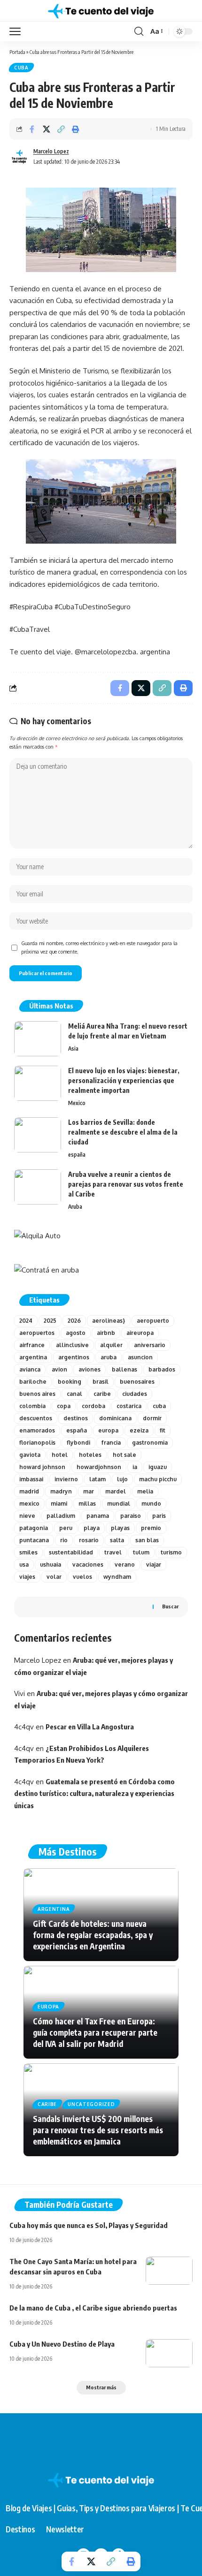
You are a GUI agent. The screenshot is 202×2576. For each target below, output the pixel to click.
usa (24, 1565)
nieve (27, 1516)
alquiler (111, 1345)
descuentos (36, 1418)
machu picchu (158, 1479)
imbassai (31, 1479)
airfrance (32, 1345)
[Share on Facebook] (32, 129)
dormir (152, 1418)
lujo (122, 1479)
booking (70, 1382)
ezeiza (139, 1430)
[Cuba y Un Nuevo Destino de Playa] (169, 2353)
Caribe (47, 2104)
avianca (30, 1369)
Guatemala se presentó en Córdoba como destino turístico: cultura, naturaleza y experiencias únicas (94, 1793)
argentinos (74, 1357)
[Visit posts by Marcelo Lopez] (19, 157)
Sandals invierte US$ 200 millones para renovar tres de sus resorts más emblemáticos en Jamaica (98, 2130)
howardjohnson (99, 1467)
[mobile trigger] (17, 31)
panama (98, 1516)
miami (59, 1504)
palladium (61, 1516)
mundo (151, 1504)
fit (163, 1430)
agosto (76, 1333)
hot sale (124, 1455)
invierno (66, 1479)
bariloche (33, 1382)
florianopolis (37, 1443)
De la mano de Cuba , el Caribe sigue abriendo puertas (93, 2308)
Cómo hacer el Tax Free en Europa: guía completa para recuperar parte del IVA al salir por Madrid (95, 2032)
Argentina (54, 1909)
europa (108, 1430)
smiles (28, 1552)
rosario (89, 1540)
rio (64, 1540)
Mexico (77, 1103)
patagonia (34, 1528)
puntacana (34, 1540)
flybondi (78, 1443)
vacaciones (88, 1565)
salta (117, 1540)
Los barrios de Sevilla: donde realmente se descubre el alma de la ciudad (123, 1132)
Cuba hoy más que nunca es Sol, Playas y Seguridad (89, 2225)
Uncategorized (91, 2104)
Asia (73, 1049)
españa (77, 1155)
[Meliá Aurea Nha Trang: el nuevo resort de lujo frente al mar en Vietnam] (38, 1039)
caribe (102, 1394)
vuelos (82, 1577)
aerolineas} (109, 1321)
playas (120, 1528)
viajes (27, 1577)
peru (66, 1528)
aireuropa (140, 1333)
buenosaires (137, 1382)
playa (92, 1528)
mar (89, 1491)
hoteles (90, 1455)
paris (159, 1516)
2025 (50, 1321)
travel (113, 1552)
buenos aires (37, 1394)
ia (135, 1467)
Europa (48, 2007)
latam (97, 1479)
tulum (141, 1552)
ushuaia (50, 1565)
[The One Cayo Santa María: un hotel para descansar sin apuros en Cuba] (169, 2271)
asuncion (140, 1357)
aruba (109, 1357)
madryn (61, 1491)
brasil (101, 1382)
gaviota (30, 1455)
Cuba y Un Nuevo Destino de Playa (62, 2344)
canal (74, 1394)
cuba (21, 68)
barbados (162, 1369)
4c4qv (24, 1727)
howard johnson (42, 1467)
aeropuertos (37, 1333)
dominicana (115, 1418)
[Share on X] (47, 129)
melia (145, 1491)
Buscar (170, 1606)
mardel (116, 1491)
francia (111, 1443)
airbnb (106, 1333)
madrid (29, 1491)
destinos (76, 1418)
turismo (171, 1552)
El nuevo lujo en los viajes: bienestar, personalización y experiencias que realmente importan (124, 1080)
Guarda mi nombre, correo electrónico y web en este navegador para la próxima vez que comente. (99, 947)
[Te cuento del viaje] (101, 11)
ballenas (124, 1369)
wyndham (117, 1577)
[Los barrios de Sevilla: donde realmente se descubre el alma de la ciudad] (38, 1135)
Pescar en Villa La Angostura (90, 1727)
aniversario (150, 1345)
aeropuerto (153, 1321)
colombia (32, 1406)
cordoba (93, 1406)
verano (125, 1565)
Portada (17, 52)
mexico (29, 1504)
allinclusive (72, 1345)
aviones (89, 1369)
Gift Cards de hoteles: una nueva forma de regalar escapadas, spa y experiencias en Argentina (93, 1935)
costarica (129, 1406)
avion (59, 1369)
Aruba (75, 1207)
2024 (26, 1321)
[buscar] (139, 31)
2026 (74, 1321)
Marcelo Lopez (51, 151)
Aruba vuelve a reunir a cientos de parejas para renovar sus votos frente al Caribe (126, 1184)
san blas (147, 1540)
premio (151, 1528)
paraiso (131, 1516)
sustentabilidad (71, 1552)
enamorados (37, 1430)
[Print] (76, 129)
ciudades (135, 1394)
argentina (33, 1357)
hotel (60, 1455)
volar (54, 1577)
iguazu (158, 1467)
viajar (154, 1565)
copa (64, 1406)
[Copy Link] (61, 129)
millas (87, 1504)
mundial (119, 1504)
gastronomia (150, 1443)
